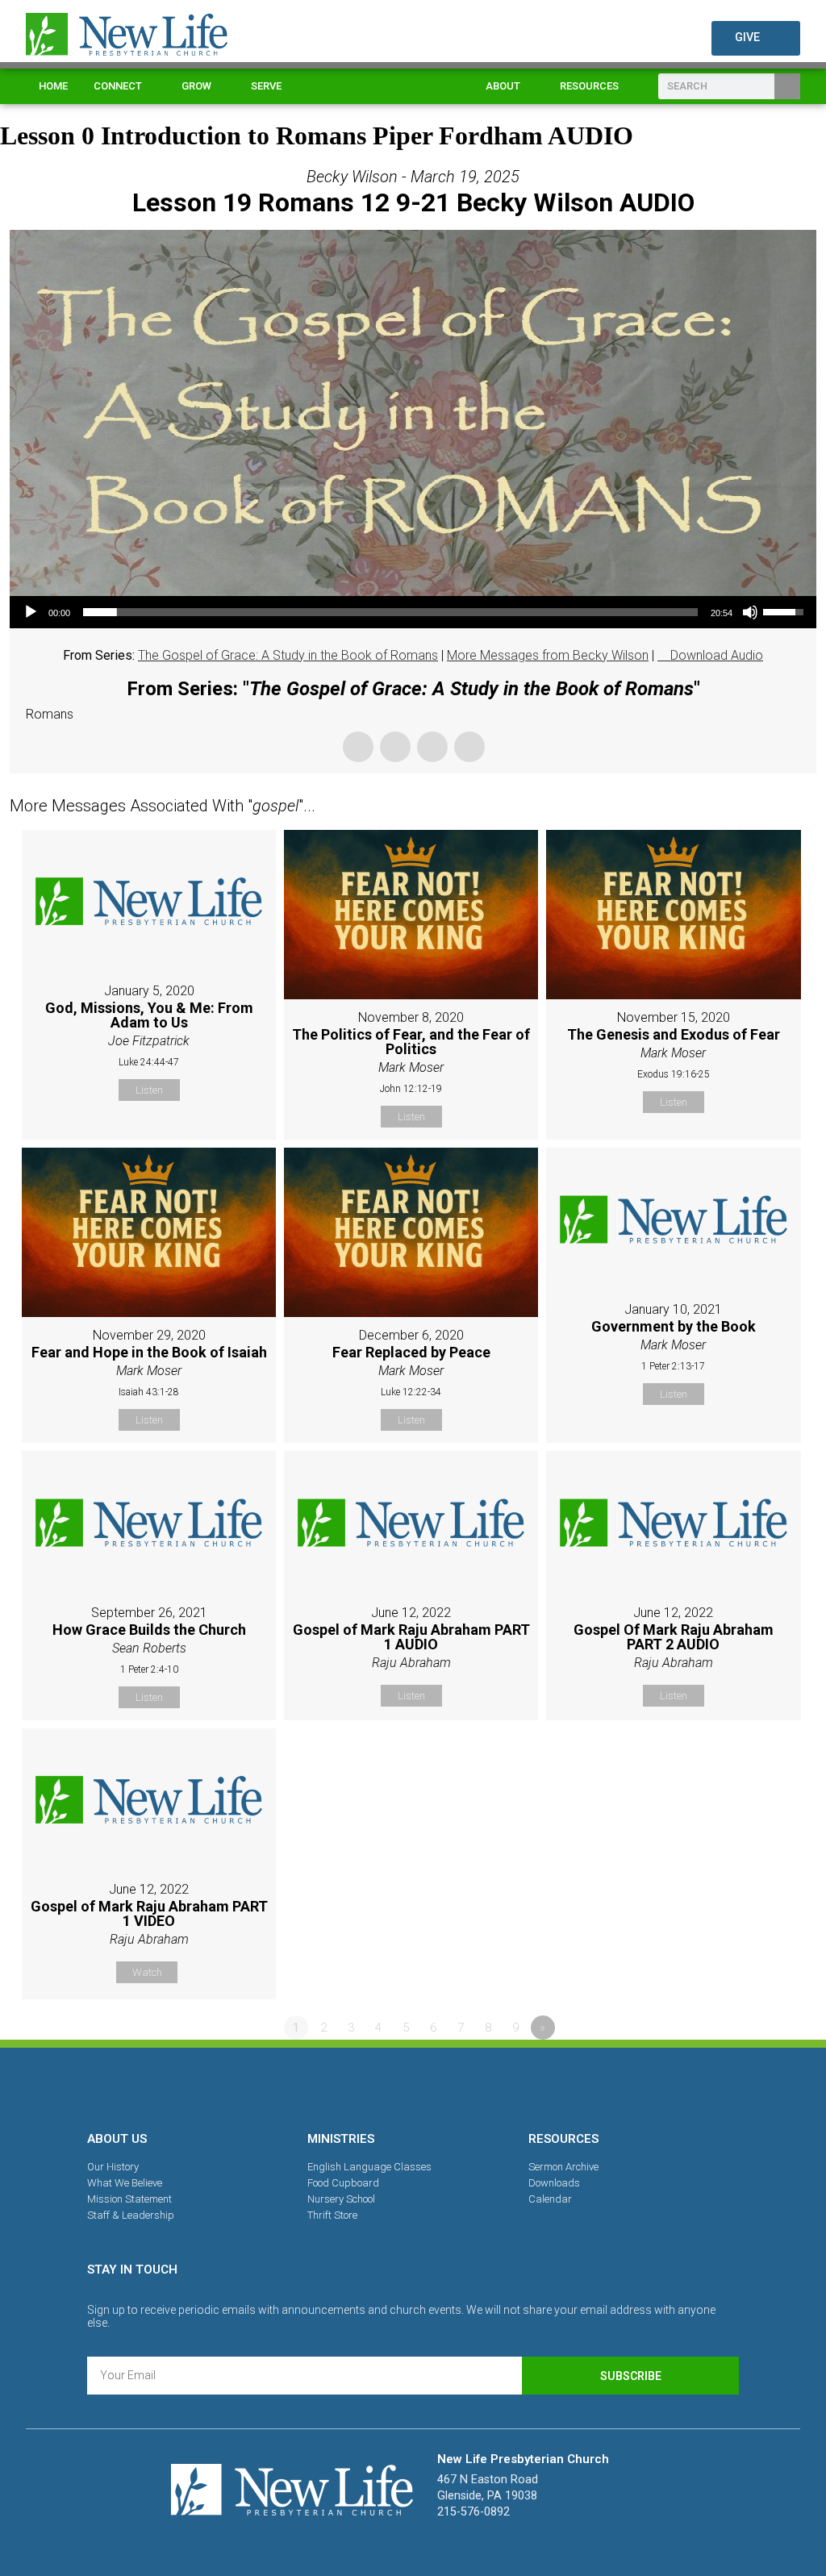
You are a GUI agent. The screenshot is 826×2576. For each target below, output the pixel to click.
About (503, 86)
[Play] (31, 612)
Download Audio (717, 655)
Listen (149, 1090)
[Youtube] (469, 2086)
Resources (589, 86)
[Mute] (750, 612)
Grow (196, 86)
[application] (413, 612)
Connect (118, 86)
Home (53, 86)
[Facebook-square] (357, 2086)
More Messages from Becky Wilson (548, 655)
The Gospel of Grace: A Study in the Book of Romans (288, 655)
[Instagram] (413, 2086)
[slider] (390, 612)
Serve (266, 86)
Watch (147, 1972)
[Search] (787, 86)
